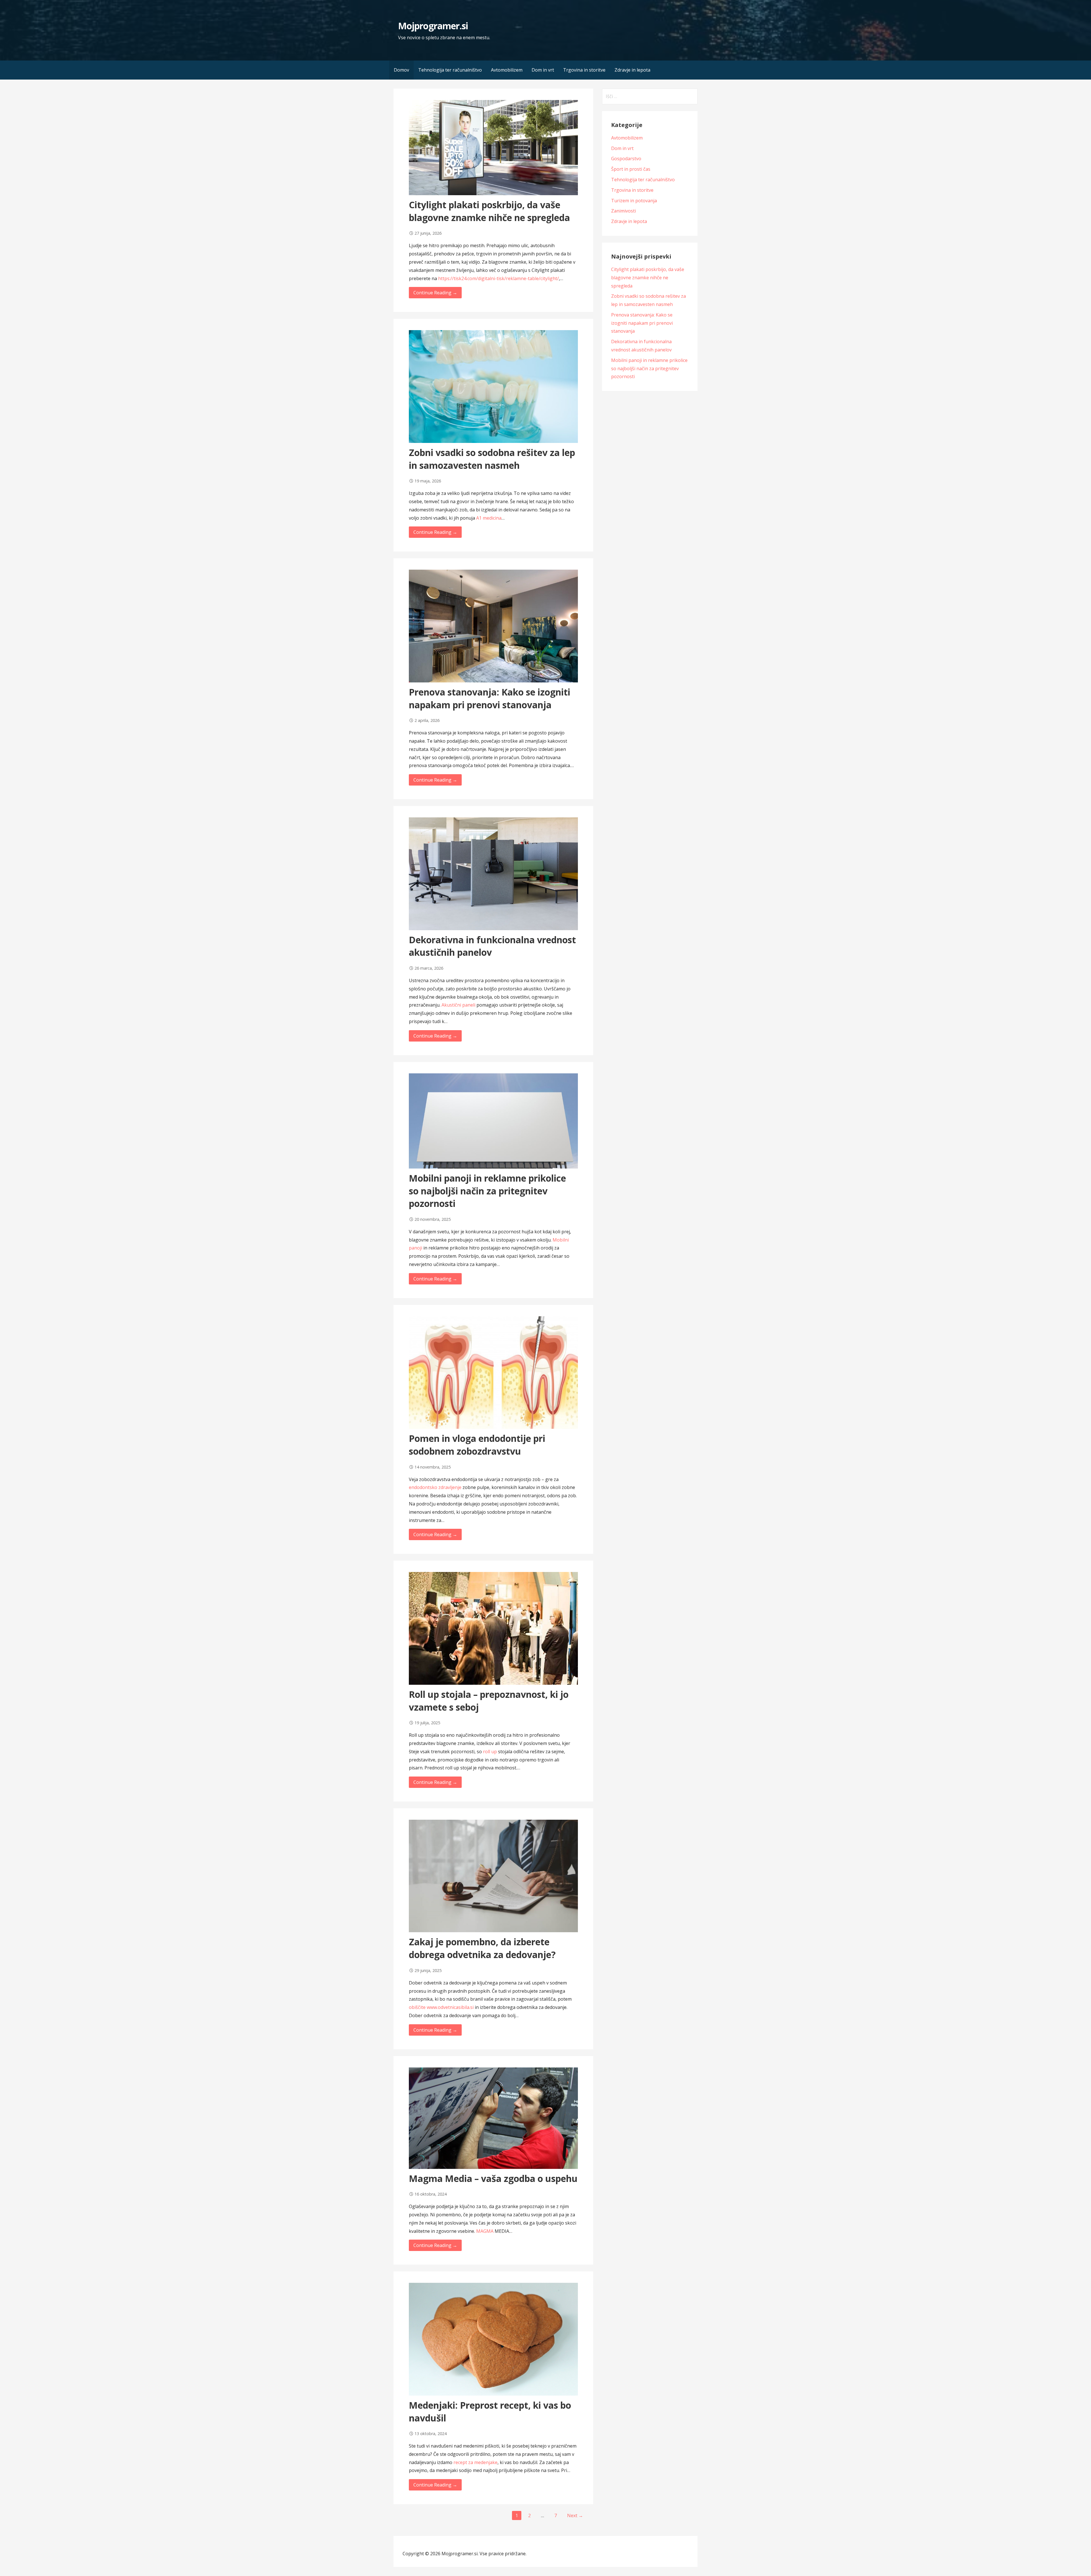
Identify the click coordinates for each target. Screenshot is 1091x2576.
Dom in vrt (543, 70)
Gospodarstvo (626, 159)
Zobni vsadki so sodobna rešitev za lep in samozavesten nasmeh (492, 459)
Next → (575, 2515)
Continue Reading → (435, 293)
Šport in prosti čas (631, 169)
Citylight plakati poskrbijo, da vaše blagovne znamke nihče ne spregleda (489, 211)
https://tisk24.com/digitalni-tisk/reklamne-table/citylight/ (498, 278)
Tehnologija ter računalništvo (450, 70)
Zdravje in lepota (632, 70)
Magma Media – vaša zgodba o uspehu (493, 2178)
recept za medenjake (475, 2462)
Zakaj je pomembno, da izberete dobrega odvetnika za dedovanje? (482, 1948)
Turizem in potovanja (634, 201)
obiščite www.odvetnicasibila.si (441, 2007)
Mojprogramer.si (433, 26)
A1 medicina (489, 518)
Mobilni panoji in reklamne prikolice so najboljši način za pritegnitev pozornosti (487, 1191)
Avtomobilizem (507, 70)
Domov (401, 70)
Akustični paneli (458, 1005)
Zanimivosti (623, 211)
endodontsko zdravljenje (435, 1487)
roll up (490, 1752)
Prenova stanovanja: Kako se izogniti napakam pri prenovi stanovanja (490, 698)
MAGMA (485, 2231)
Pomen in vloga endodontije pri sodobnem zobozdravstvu (477, 1445)
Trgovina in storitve (584, 70)
